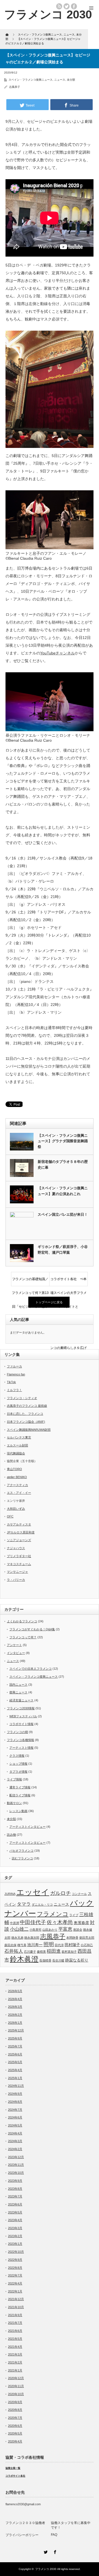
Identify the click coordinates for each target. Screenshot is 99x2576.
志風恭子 (15, 87)
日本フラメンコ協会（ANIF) (26, 1422)
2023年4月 (15, 2220)
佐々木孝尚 (60, 1922)
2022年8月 (15, 2268)
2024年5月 (15, 2125)
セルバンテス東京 (19, 1437)
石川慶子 (30, 1952)
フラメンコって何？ (23, 1637)
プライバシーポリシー (22, 2535)
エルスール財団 (17, 1445)
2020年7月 (15, 2418)
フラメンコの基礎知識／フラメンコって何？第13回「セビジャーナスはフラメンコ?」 (30, 1282)
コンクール (79, 1894)
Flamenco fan (16, 1374)
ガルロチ (61, 1893)
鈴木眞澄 (24, 1959)
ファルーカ (14, 1366)
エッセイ (33, 1892)
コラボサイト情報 (21, 1724)
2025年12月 (16, 2030)
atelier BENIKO (17, 1477)
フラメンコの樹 (17, 1732)
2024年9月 (15, 2094)
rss (59, 6)
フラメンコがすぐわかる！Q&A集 (32, 1629)
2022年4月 (15, 2283)
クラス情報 (17, 1756)
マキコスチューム (19, 1564)
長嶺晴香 (45, 1960)
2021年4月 (15, 2347)
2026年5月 (15, 1991)
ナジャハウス (16, 1548)
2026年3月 (15, 2007)
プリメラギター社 (19, 1556)
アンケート (14, 1645)
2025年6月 (15, 2054)
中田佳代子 (33, 1922)
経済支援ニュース (21, 1700)
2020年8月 (15, 2410)
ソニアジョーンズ (19, 1540)
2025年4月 (15, 2070)
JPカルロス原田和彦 (21, 1532)
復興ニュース (18, 1692)
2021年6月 (15, 2331)
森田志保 (10, 1945)
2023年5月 (15, 2212)
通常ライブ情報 (20, 1787)
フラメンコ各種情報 (20, 1740)
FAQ (54, 2535)
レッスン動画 (18, 1811)
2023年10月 (16, 2173)
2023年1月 (15, 2244)
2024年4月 (15, 2133)
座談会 (78, 1930)
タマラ (24, 1904)
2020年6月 (15, 2426)
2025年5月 (15, 2062)
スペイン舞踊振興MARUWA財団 (29, 1430)
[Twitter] (45, 2551)
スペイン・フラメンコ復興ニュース (31, 80)
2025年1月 (15, 2078)
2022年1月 (15, 2291)
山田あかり (50, 1930)
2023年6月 (15, 2204)
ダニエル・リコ (42, 1905)
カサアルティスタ (19, 1524)
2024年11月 (16, 2086)
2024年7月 (15, 2110)
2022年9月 (15, 2260)
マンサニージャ (17, 1572)
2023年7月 (15, 2196)
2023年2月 (15, 2236)
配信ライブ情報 (20, 1795)
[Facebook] (54, 2551)
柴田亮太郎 (87, 1938)
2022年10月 (16, 2252)
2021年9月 (15, 2315)
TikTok (11, 1382)
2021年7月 (15, 2323)
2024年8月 (15, 2102)
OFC (10, 1516)
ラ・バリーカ (16, 1580)
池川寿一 (35, 1945)
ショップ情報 (18, 1764)
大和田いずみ (16, 1509)
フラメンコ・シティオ (22, 1398)
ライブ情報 (14, 1779)
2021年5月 (15, 2339)
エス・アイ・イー (19, 1493)
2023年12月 (16, 2157)
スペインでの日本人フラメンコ (31, 1669)
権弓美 (22, 1945)
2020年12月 (16, 2378)
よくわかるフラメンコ (22, 1621)
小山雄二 (19, 1929)
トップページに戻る (49, 1302)
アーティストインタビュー (28, 1827)
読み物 (11, 1835)
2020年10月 (16, 2394)
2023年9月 (15, 2181)
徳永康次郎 (32, 1938)
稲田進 (54, 1951)
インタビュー (16, 1653)
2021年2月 (15, 2362)
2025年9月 (15, 2038)
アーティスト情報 (21, 1748)
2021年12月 (16, 2299)
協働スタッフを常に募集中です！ (71, 2525)
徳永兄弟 (17, 1938)
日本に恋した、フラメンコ (25, 1414)
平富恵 (65, 1929)
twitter (67, 6)
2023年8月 (15, 2189)
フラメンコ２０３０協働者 (25, 2523)
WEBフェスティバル (23, 1716)
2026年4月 (15, 1999)
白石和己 (87, 1945)
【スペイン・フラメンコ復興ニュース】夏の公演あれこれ (63, 1191)
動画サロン (14, 1803)
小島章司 (35, 1930)
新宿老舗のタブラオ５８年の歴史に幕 (63, 1165)
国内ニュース (18, 1685)
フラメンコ (53, 1914)
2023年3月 (15, 2228)
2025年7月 (15, 2046)
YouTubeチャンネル (57, 653)
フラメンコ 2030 (48, 14)
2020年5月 (15, 2433)
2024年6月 (15, 2117)
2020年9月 (15, 2402)
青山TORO (14, 1469)
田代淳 (59, 1945)
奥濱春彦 (81, 1923)
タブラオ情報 (18, 1772)
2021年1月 (15, 2370)
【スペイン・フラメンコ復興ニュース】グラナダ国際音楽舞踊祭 (63, 1141)
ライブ (74, 1915)
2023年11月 (16, 2165)
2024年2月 (15, 2149)
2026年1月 (15, 2023)
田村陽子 (72, 1945)
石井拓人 (14, 1951)
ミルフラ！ (14, 1390)
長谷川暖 (58, 1960)
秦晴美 (41, 1952)
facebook (74, 6)
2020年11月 (16, 2386)
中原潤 (14, 1923)
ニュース (60, 80)
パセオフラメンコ (21, 1851)
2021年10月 (16, 2307)
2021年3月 (15, 2354)
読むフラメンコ (22, 1858)
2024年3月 (15, 2141)
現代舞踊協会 (16, 1453)
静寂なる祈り (77, 1960)
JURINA (10, 1894)
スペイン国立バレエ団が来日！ (63, 1214)
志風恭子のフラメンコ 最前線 (27, 1406)
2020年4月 (15, 2441)
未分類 (71, 80)
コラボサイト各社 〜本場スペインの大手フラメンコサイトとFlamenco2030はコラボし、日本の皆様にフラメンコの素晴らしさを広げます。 (68, 1282)
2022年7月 (15, 2275)
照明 (49, 1944)
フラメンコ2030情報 (21, 1708)
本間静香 (72, 1938)
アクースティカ (17, 1485)
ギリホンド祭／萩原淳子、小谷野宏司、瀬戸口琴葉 (63, 1250)
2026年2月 (15, 2015)
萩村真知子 (69, 1952)
